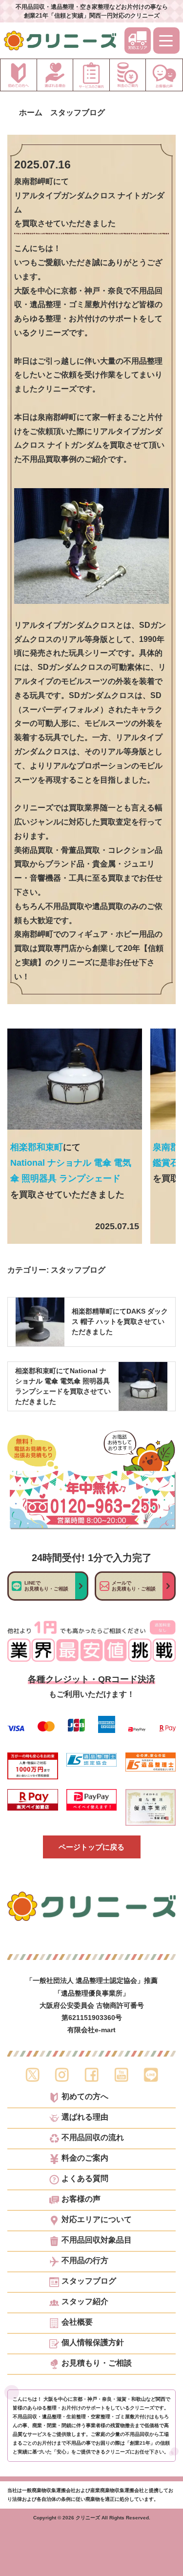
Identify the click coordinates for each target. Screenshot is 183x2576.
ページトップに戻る (91, 1847)
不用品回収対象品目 (97, 2240)
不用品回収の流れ (93, 2138)
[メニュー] (166, 41)
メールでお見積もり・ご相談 (134, 1586)
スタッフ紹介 (85, 2302)
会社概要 (77, 2322)
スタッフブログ (78, 1270)
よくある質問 (85, 2179)
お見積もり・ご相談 (97, 2363)
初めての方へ (85, 2097)
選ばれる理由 (85, 2117)
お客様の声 (81, 2199)
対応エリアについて (97, 2220)
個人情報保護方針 (93, 2343)
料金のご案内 (85, 2158)
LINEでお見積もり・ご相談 (46, 1586)
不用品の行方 (85, 2261)
